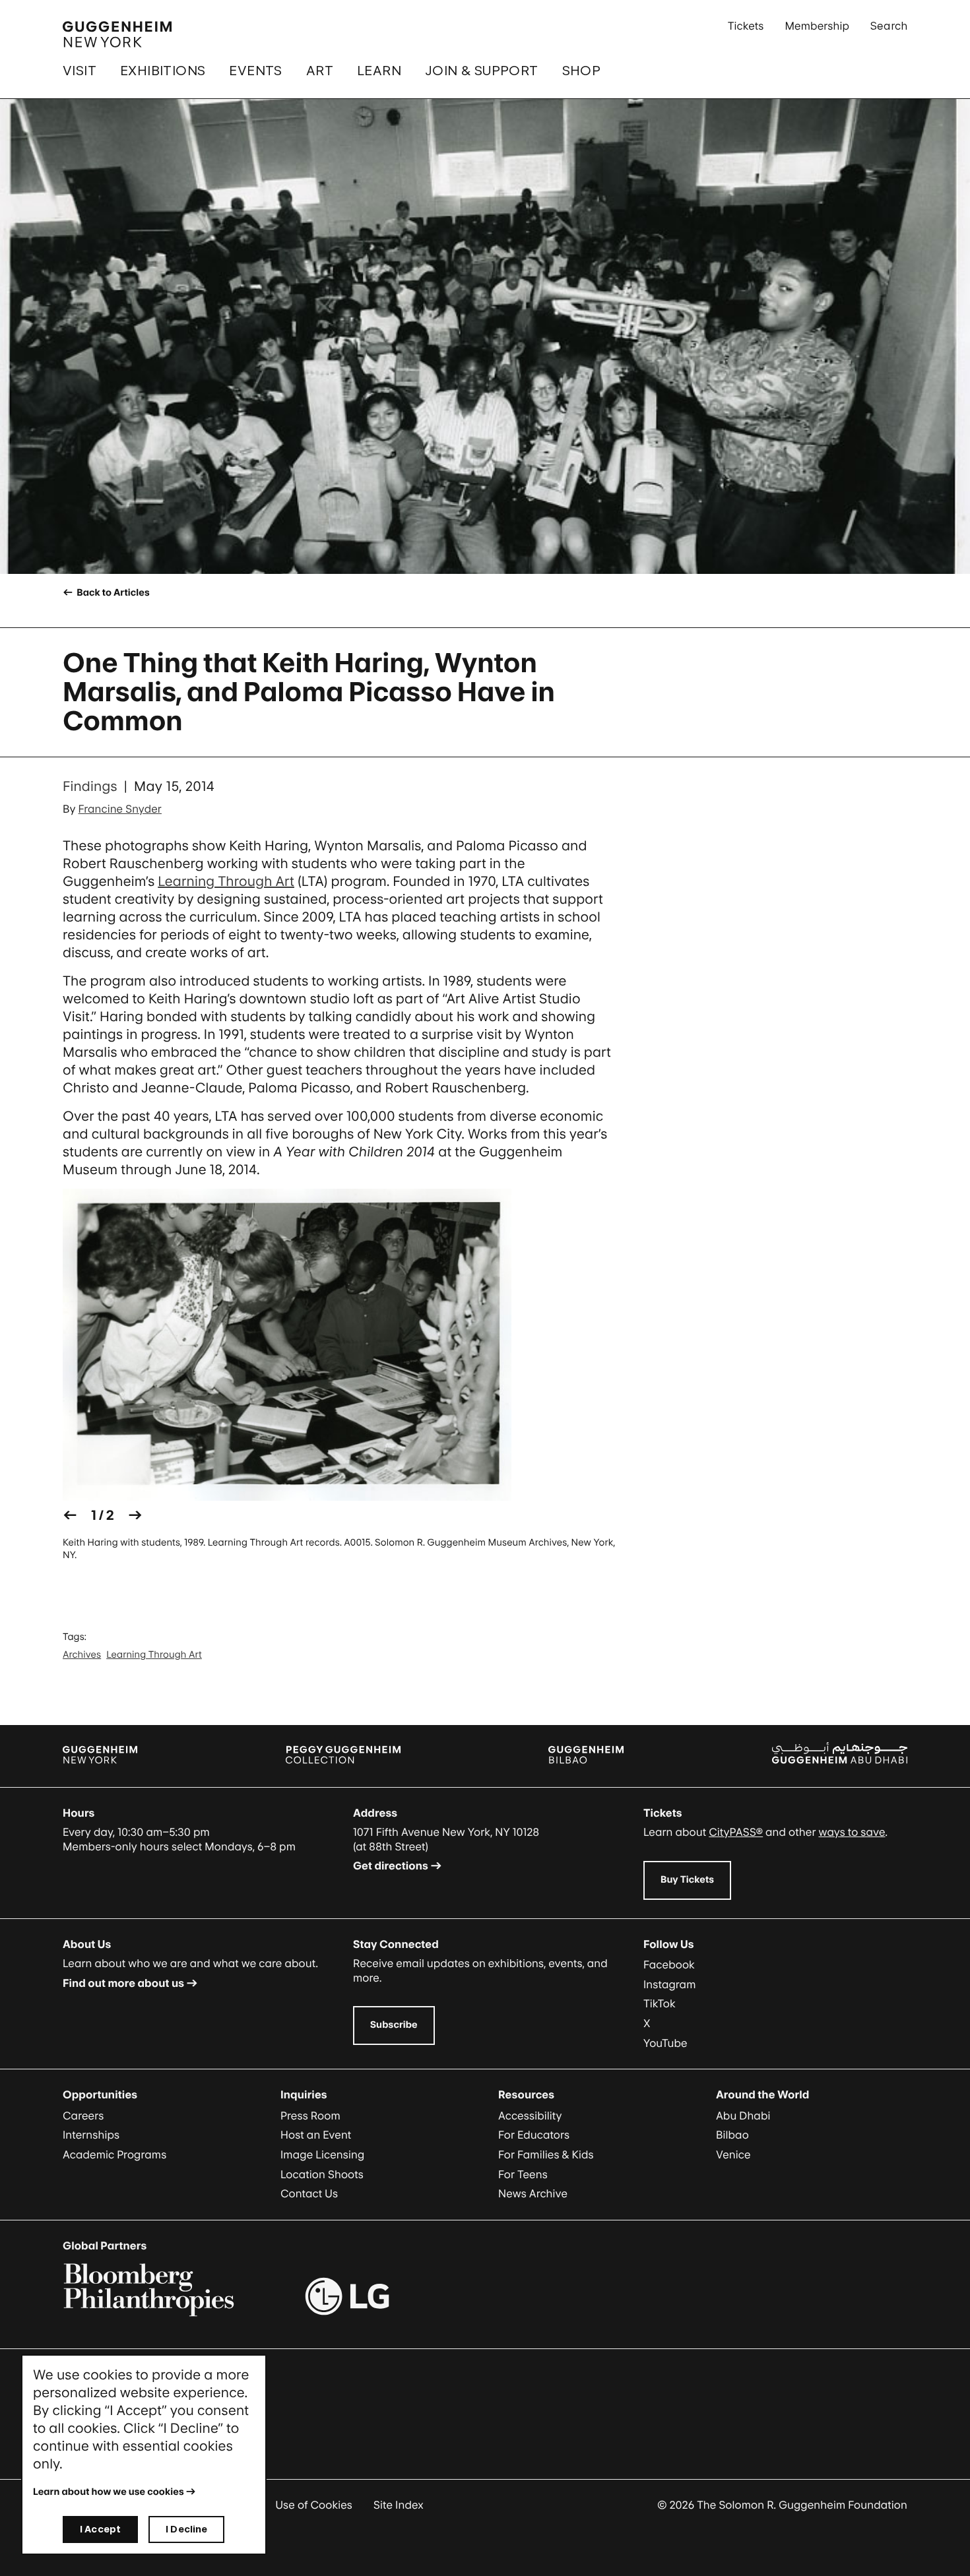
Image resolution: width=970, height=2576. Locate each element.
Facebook (669, 1964)
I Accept (100, 2529)
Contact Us (309, 2193)
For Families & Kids (546, 2154)
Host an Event (316, 2135)
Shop (582, 71)
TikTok (660, 2003)
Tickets (746, 26)
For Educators (534, 2135)
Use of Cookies (314, 2505)
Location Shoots (322, 2174)
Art (320, 71)
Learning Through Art (226, 881)
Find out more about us (123, 1983)
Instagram (670, 1984)
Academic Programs (114, 2154)
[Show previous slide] (70, 1516)
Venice (733, 2154)
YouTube (665, 2043)
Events (255, 71)
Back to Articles (112, 593)
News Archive (533, 2193)
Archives (82, 1655)
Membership (817, 26)
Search (889, 26)
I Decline (186, 2529)
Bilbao (732, 2135)
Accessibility (530, 2116)
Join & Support (482, 71)
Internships (91, 2135)
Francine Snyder (120, 809)
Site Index (399, 2505)
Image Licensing (322, 2154)
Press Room (310, 2116)
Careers (83, 2116)
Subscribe (394, 2025)
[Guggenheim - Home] (117, 34)
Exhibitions (163, 71)
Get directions (391, 1866)
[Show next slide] (135, 1516)
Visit (80, 71)
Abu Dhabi (743, 2116)
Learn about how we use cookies (109, 2492)
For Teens (523, 2174)
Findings (90, 786)
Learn (379, 71)
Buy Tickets (687, 1880)
